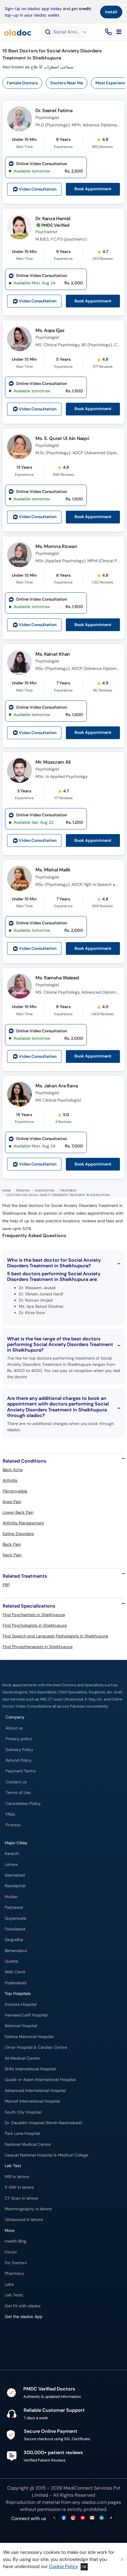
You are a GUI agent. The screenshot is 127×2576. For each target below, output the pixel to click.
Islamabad (15, 1875)
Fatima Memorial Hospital (29, 2037)
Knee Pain (12, 1502)
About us (14, 1728)
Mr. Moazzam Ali (53, 762)
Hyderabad (16, 1983)
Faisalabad (15, 1929)
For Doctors (16, 2263)
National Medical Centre (28, 2144)
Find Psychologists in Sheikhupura (35, 1625)
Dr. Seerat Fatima (54, 111)
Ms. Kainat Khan (53, 654)
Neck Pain (12, 1555)
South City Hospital (23, 2112)
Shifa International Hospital (30, 2069)
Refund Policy (19, 1760)
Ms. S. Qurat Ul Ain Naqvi (62, 438)
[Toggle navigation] (119, 32)
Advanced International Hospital (35, 2091)
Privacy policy (19, 1739)
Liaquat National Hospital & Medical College (47, 2155)
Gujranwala (16, 1918)
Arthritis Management (23, 1523)
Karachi (12, 1854)
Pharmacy (14, 2273)
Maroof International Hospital (32, 2101)
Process (13, 1825)
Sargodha (14, 1940)
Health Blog (16, 2241)
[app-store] (31, 2334)
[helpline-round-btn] (107, 32)
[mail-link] (92, 2518)
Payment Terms (21, 1771)
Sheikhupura (45, 1191)
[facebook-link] (64, 2518)
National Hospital (21, 2026)
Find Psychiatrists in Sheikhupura (34, 1615)
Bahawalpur (16, 1951)
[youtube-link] (83, 2518)
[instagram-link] (73, 2518)
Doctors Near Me (67, 83)
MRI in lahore (17, 2177)
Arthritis (10, 1480)
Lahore (11, 1865)
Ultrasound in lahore (24, 2220)
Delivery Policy (19, 1750)
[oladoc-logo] (18, 32)
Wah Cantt (15, 1972)
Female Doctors (22, 83)
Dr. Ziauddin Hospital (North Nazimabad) (43, 2123)
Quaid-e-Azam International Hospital (40, 2080)
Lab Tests (14, 2295)
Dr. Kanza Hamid (53, 219)
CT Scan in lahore (21, 2198)
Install (111, 12)
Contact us (16, 1782)
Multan (11, 1897)
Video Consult (38, 189)
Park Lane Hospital (22, 2133)
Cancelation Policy (23, 1804)
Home (7, 1191)
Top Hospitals (18, 1994)
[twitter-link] (54, 2518)
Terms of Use (18, 1793)
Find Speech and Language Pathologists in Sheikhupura (55, 1636)
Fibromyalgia (15, 1491)
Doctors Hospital (21, 2004)
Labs (9, 2284)
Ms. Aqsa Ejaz (50, 330)
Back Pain (12, 1544)
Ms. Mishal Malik (53, 870)
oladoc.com (94, 2502)
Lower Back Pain (18, 1512)
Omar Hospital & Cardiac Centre (36, 2047)
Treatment (68, 1191)
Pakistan (23, 1191)
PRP (6, 1585)
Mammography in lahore (28, 2209)
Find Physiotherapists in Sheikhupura (38, 1647)
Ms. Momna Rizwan (56, 546)
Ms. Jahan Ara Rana (57, 1086)
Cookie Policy (63, 2566)
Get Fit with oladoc (23, 2306)
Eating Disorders (18, 1534)
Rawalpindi (15, 1886)
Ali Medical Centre (22, 2058)
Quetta (11, 1961)
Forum (11, 2252)
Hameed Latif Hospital (26, 2015)
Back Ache (13, 1470)
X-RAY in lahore (19, 2187)
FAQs (10, 1814)
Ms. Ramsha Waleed (57, 978)
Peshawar (14, 1907)
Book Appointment (93, 189)
